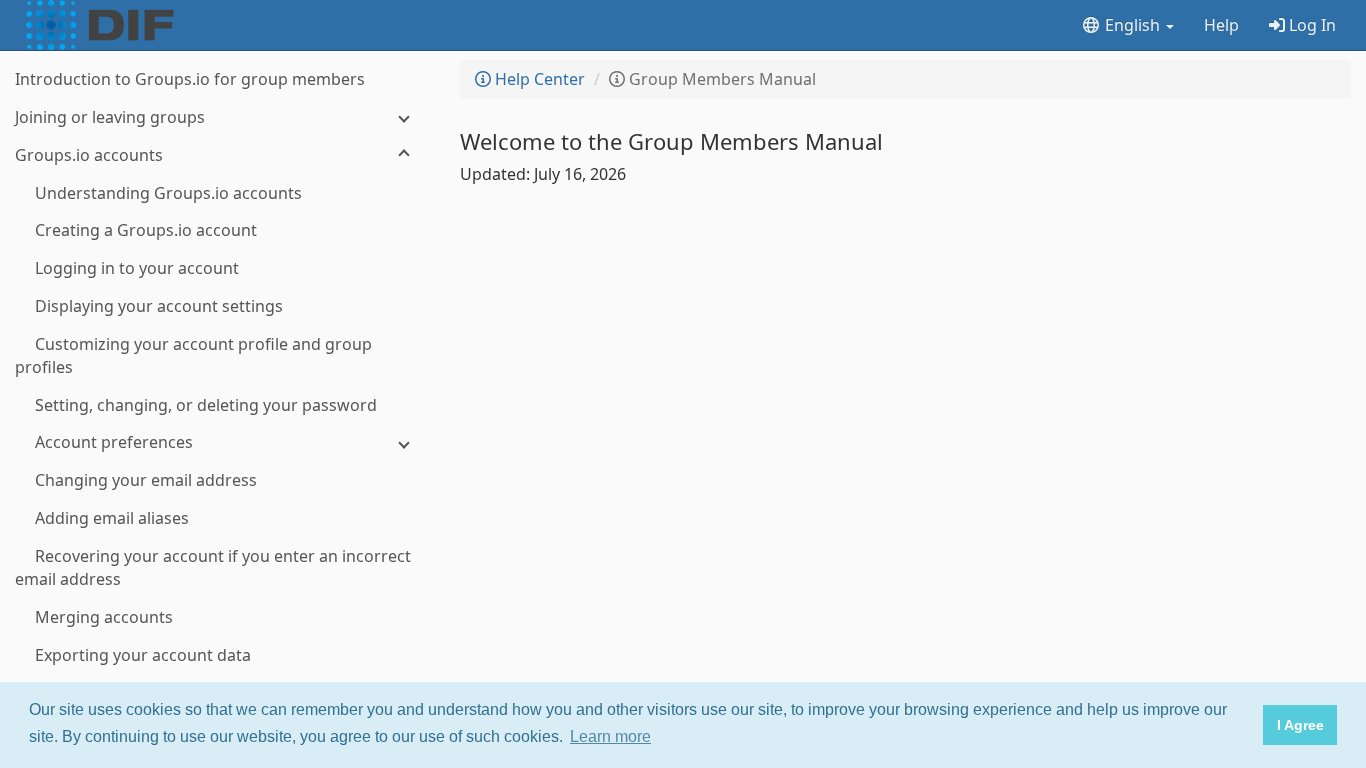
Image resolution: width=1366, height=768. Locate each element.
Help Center (538, 79)
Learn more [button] (610, 736)
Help (1221, 25)
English (1132, 25)
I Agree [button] (1300, 725)
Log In (1310, 25)
